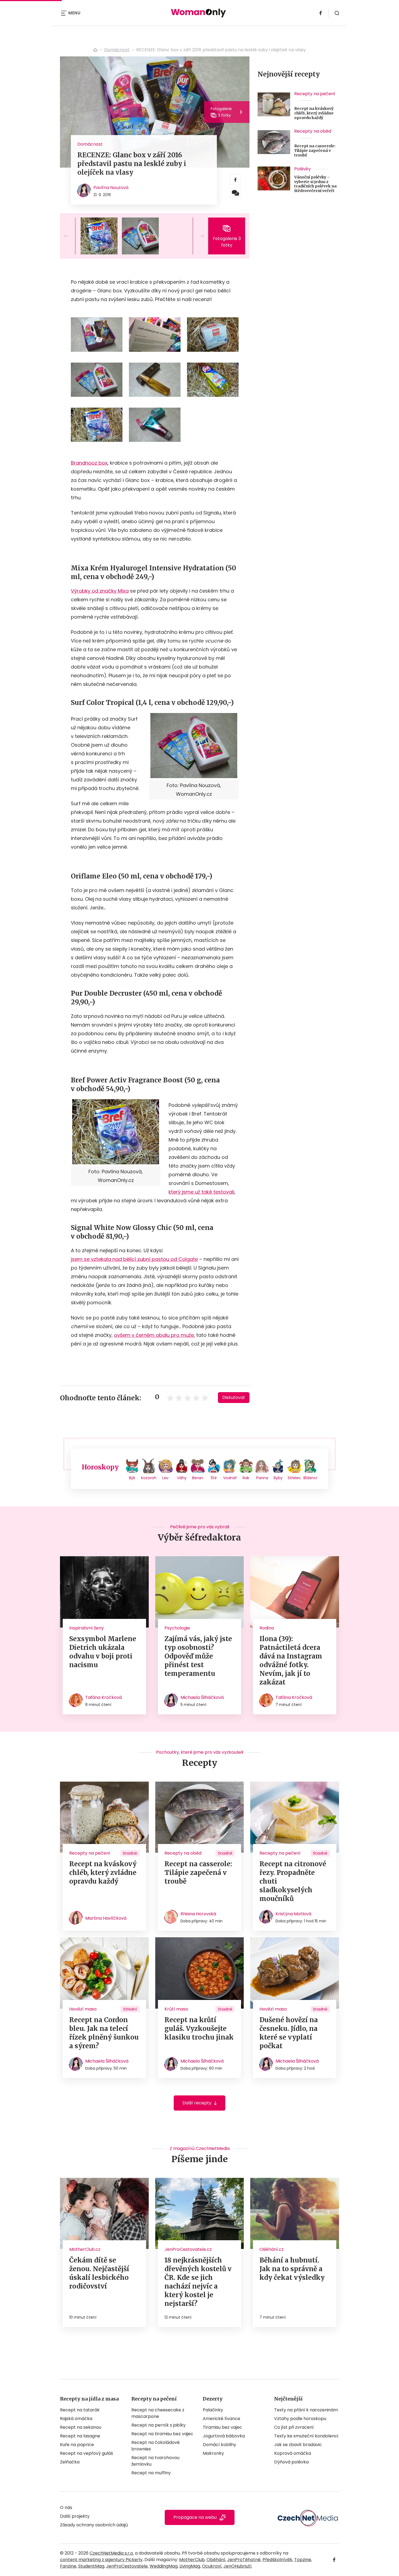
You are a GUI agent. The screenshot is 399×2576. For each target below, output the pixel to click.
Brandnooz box (89, 463)
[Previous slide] (71, 236)
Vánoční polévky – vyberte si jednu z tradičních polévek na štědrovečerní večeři (315, 184)
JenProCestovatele (127, 2566)
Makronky (213, 2453)
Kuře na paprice (77, 2445)
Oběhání (216, 2560)
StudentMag (91, 2566)
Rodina (267, 1628)
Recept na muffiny (151, 2473)
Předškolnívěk (277, 2560)
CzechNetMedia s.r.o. (112, 2553)
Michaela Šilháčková (202, 1697)
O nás (66, 2508)
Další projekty (75, 2516)
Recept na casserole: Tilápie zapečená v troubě (315, 151)
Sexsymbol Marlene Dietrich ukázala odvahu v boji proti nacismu (103, 1652)
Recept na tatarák (80, 2410)
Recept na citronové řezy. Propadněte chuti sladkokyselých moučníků (293, 1881)
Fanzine (68, 2566)
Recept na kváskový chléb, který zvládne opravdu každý (314, 113)
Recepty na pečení (315, 94)
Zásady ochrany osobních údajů (94, 2525)
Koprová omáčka (293, 2453)
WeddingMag (164, 2566)
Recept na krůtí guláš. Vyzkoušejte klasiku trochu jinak (199, 2029)
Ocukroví (212, 2566)
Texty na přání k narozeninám (306, 2410)
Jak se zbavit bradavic (298, 2445)
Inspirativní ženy (86, 1628)
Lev (165, 1478)
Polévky (303, 169)
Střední (130, 2009)
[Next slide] (197, 236)
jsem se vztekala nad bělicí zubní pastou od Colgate (134, 1259)
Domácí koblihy (219, 2445)
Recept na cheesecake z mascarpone (158, 2413)
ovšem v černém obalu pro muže (154, 1335)
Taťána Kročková (104, 1697)
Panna (262, 1478)
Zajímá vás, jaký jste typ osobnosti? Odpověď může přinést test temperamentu (198, 1656)
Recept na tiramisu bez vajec (162, 2434)
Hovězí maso (83, 2009)
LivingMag (190, 2566)
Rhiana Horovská (198, 1914)
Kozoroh (149, 1478)
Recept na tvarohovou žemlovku (155, 2461)
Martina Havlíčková (106, 1918)
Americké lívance (221, 2419)
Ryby (278, 1478)
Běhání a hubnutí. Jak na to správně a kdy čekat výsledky (292, 2269)
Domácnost (117, 50)
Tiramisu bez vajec (222, 2427)
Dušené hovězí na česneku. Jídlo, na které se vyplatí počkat (289, 2033)
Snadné (130, 1853)
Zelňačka (70, 2462)
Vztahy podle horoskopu (300, 2419)
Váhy (182, 1478)
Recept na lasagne (80, 2436)
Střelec (294, 1478)
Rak (246, 1478)
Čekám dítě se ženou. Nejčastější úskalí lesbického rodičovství (99, 2273)
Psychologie (177, 1628)
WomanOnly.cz (95, 50)
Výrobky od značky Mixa (100, 591)
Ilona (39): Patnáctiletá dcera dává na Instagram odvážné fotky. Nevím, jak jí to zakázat (291, 1661)
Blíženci (310, 1478)
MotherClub (192, 2560)
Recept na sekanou (81, 2427)
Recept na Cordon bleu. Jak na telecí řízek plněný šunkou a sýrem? (104, 2033)
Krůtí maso (176, 2009)
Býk (132, 1478)
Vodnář (230, 1478)
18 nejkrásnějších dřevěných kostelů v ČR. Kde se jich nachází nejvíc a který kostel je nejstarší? (198, 2282)
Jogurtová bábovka (224, 2436)
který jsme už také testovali (201, 1192)
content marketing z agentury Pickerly (101, 2560)
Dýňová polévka (291, 2462)
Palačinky (213, 2410)
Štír (214, 1478)
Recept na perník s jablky (159, 2425)
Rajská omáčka (76, 2419)
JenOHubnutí (237, 2566)
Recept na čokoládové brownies (156, 2446)
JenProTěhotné (244, 2560)
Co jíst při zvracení (294, 2427)
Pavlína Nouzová (111, 188)
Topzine (303, 2560)
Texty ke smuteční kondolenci (306, 2436)
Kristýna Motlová (293, 1914)
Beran (198, 1478)
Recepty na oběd (313, 131)
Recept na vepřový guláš (86, 2453)
